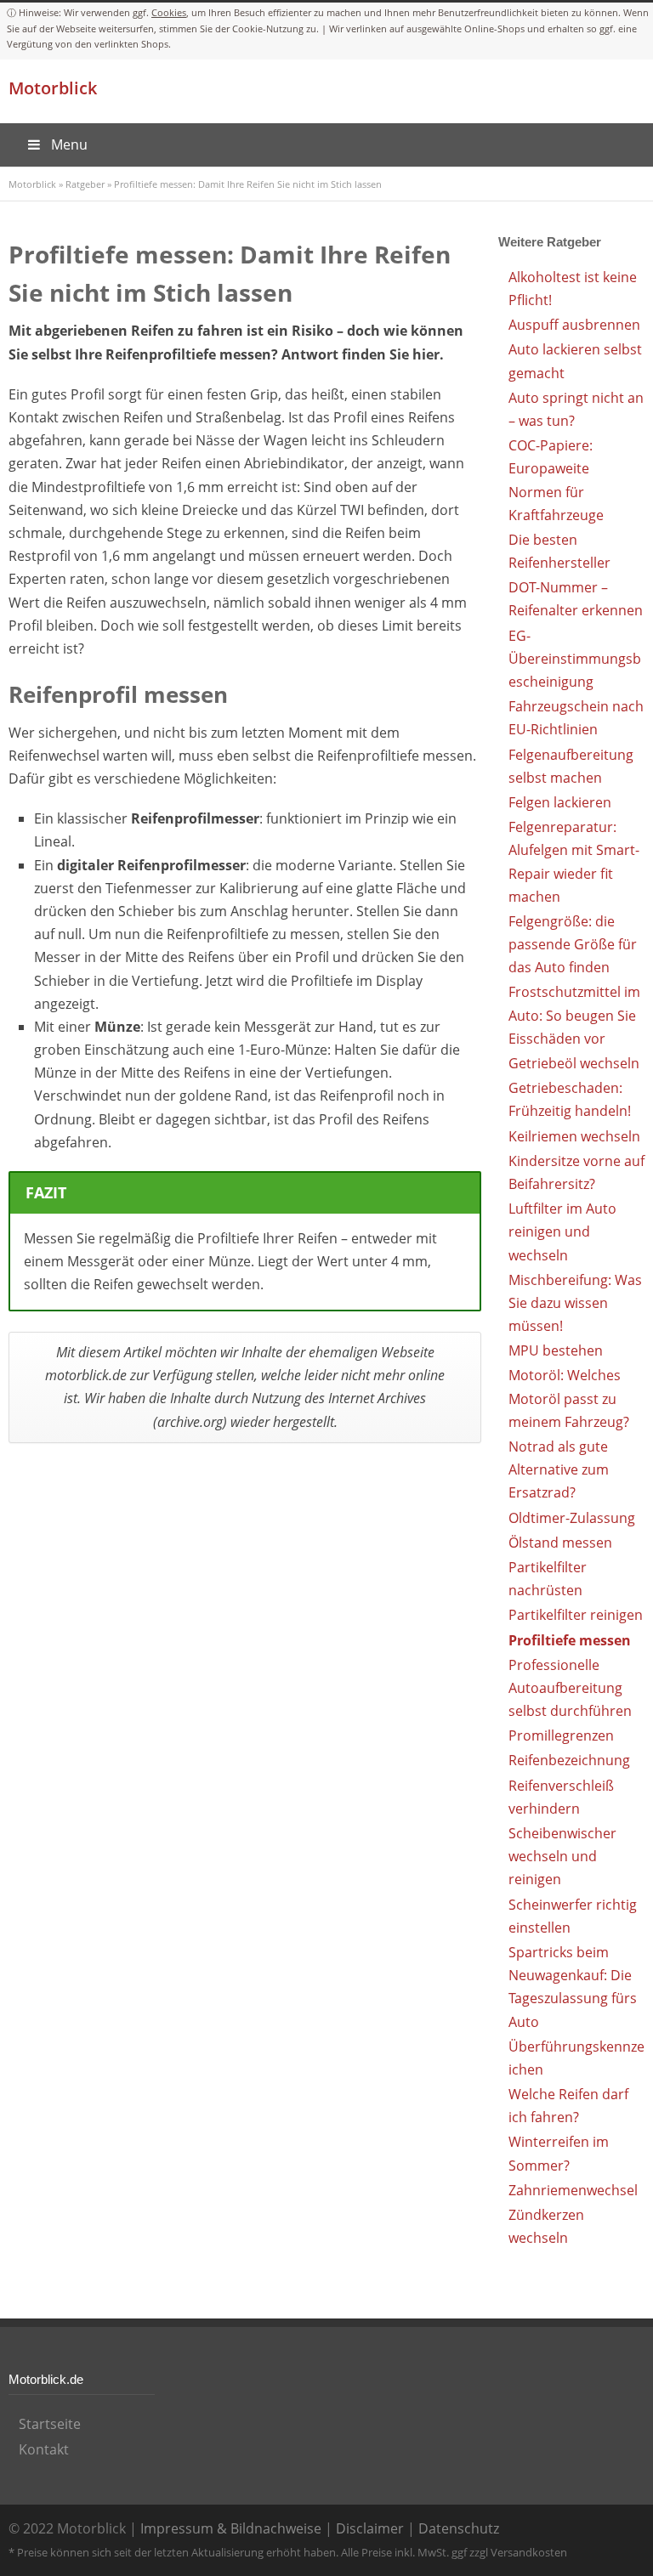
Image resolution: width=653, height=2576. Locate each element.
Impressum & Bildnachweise (231, 2528)
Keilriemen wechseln (574, 1136)
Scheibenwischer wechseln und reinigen (562, 1856)
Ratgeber (85, 184)
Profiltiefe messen (570, 1640)
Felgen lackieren (560, 802)
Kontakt (44, 2449)
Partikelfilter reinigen (576, 1615)
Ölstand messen (560, 1543)
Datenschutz (459, 2528)
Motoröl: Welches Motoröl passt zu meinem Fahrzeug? (569, 1398)
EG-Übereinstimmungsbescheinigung (575, 659)
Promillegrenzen (561, 1735)
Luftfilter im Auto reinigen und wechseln (562, 1231)
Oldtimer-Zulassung (572, 1518)
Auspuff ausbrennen (574, 325)
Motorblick (53, 88)
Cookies (169, 12)
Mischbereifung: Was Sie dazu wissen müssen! (575, 1303)
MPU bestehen (556, 1350)
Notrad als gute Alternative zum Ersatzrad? (559, 1469)
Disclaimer (370, 2528)
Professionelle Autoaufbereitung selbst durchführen (570, 1688)
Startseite (50, 2424)
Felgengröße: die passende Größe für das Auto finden (573, 944)
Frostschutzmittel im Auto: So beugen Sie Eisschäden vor (574, 1015)
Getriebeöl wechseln (574, 1063)
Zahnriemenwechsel (573, 2190)
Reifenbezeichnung (569, 1760)
